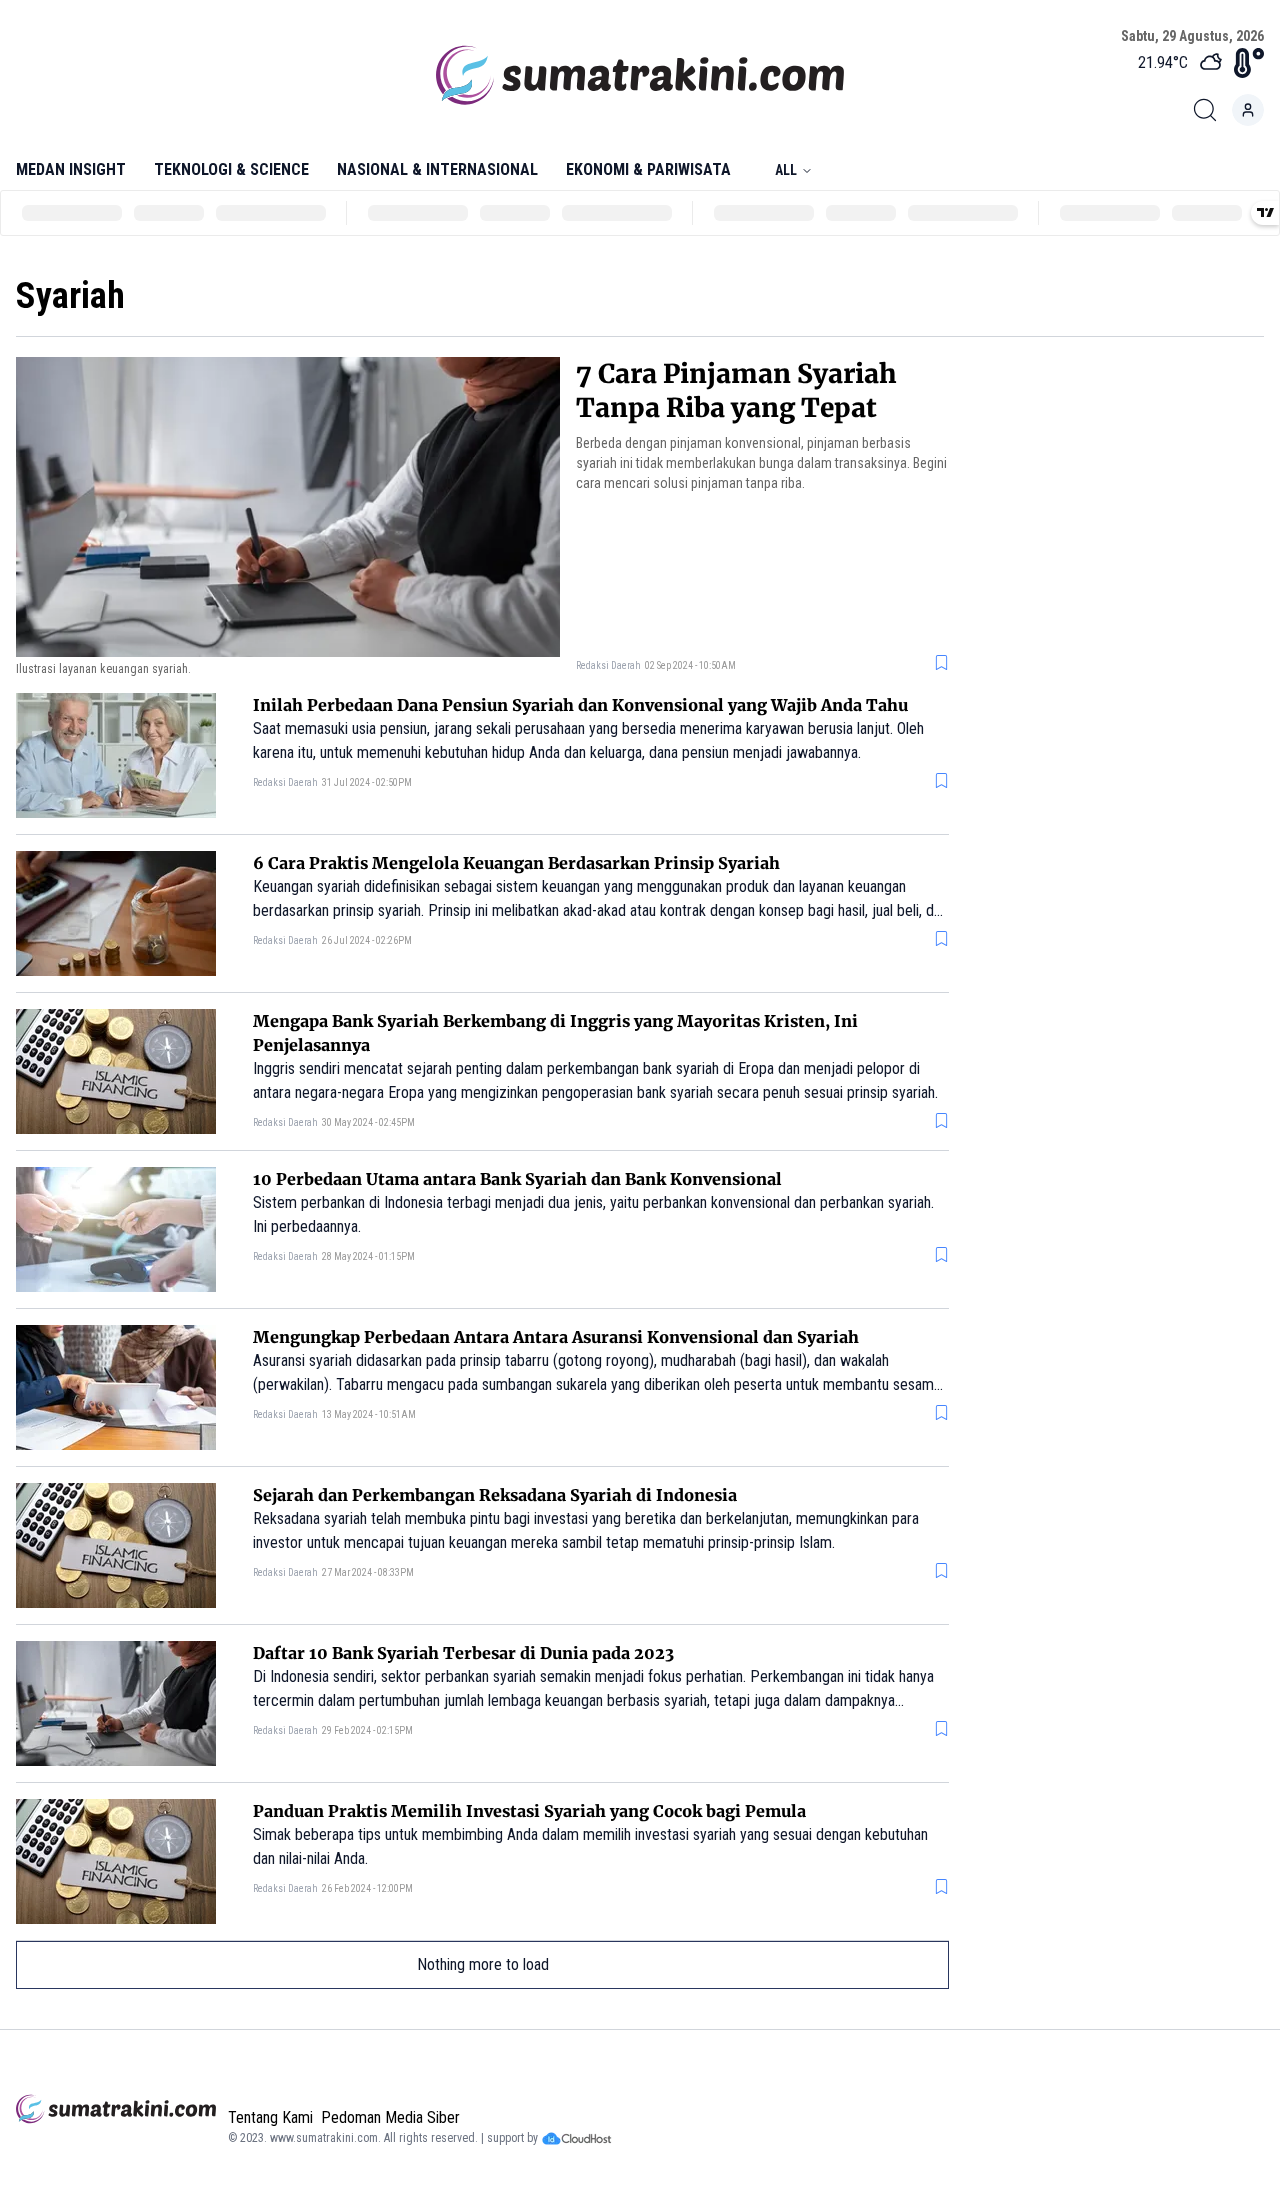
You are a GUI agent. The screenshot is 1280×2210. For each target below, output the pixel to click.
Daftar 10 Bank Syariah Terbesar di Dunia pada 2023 (463, 1653)
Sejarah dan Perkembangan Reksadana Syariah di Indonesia (495, 1495)
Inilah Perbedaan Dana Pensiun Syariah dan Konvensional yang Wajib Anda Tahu (580, 705)
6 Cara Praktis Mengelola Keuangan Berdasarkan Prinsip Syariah (516, 863)
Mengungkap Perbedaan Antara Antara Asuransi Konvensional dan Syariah (556, 1337)
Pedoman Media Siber (390, 2117)
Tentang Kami (270, 2117)
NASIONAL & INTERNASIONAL (437, 169)
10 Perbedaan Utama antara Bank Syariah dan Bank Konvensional (517, 1179)
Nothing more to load (483, 1964)
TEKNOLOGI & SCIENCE (231, 169)
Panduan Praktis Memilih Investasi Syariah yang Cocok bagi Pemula (529, 1811)
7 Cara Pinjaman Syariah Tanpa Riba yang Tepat (736, 390)
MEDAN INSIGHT (71, 169)
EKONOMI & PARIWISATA (648, 169)
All (786, 170)
